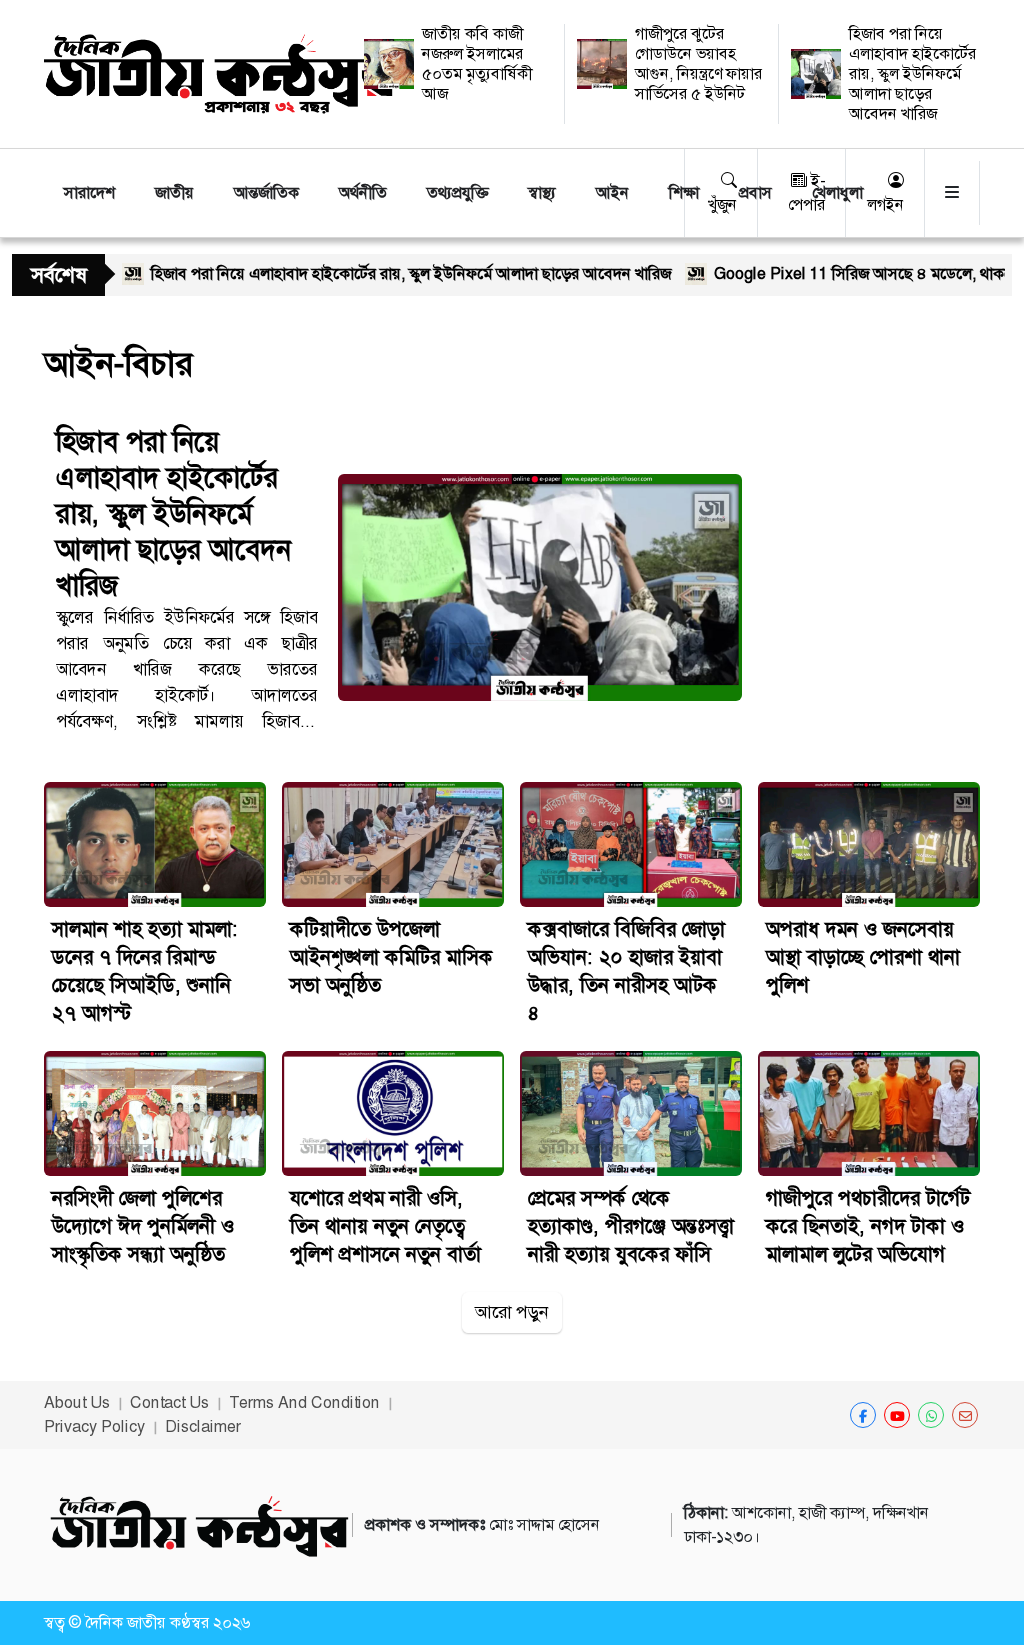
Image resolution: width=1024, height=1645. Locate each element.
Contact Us (169, 1402)
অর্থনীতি (363, 192)
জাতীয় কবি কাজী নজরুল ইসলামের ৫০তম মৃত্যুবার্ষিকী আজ (477, 63)
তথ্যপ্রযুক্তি (457, 192)
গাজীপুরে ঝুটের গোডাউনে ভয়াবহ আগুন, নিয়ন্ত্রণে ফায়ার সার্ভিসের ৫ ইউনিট (698, 63)
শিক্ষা (684, 192)
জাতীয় (174, 192)
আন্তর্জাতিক (266, 192)
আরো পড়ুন (512, 1312)
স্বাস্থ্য (542, 192)
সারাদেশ (89, 192)
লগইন (885, 204)
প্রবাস (755, 192)
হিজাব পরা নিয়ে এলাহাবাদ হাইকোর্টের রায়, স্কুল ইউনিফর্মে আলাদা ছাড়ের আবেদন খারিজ (912, 73)
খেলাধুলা (837, 192)
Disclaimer (203, 1426)
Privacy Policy (94, 1426)
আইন (612, 192)
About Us (77, 1402)
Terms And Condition (304, 1402)
